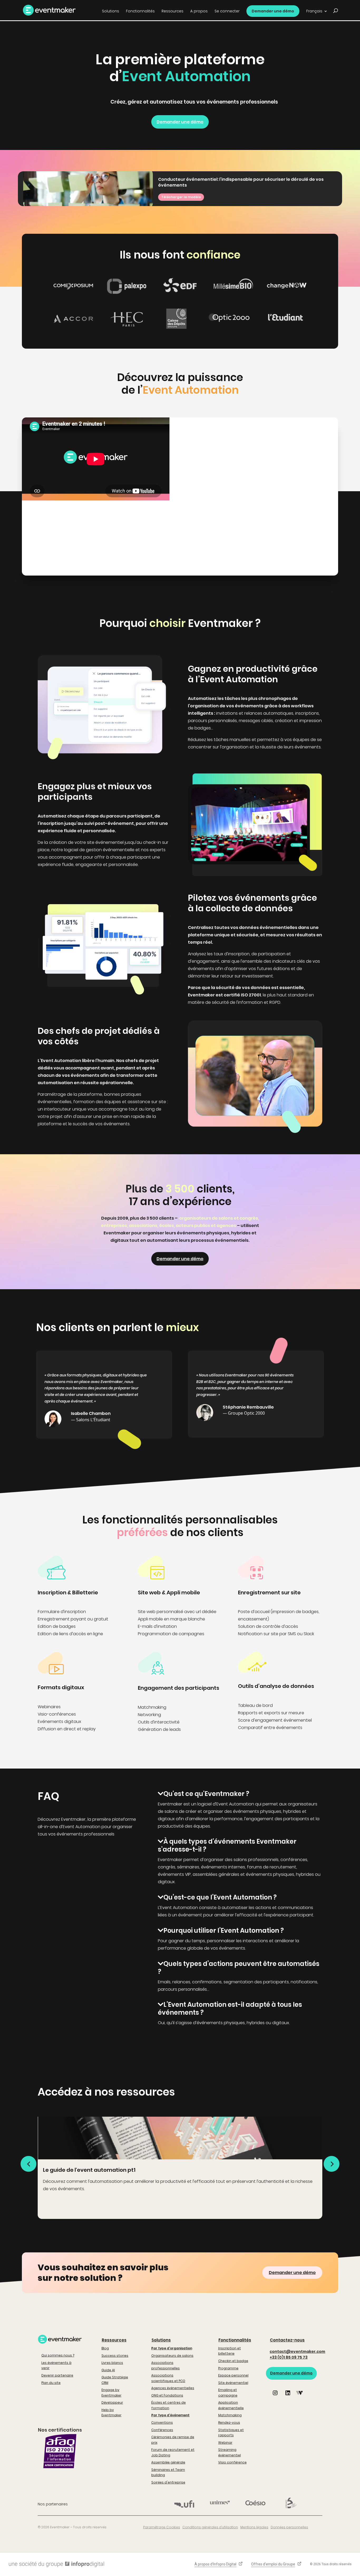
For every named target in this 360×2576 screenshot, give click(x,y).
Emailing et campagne (228, 2392)
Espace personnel (233, 2375)
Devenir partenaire (57, 2375)
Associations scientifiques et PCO (168, 2378)
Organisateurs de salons (172, 2356)
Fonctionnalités (235, 2340)
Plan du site (51, 2383)
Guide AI (108, 2370)
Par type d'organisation (172, 2348)
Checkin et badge (233, 2361)
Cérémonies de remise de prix (173, 2440)
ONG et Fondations (167, 2395)
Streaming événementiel (230, 2452)
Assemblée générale (168, 2462)
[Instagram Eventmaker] (275, 2397)
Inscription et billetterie (230, 2351)
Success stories (115, 2356)
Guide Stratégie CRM (115, 2380)
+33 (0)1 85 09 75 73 (289, 2357)
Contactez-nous (287, 2340)
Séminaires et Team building (168, 2472)
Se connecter (227, 11)
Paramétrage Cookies (162, 2527)
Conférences (162, 2430)
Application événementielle (231, 2405)
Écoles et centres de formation (169, 2405)
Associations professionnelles (166, 2365)
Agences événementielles (173, 2388)
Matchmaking (230, 2415)
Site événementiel (233, 2383)
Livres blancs (112, 2363)
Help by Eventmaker (111, 2412)
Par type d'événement (170, 2415)
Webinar (225, 2443)
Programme (228, 2368)
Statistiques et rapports (231, 2433)
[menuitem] (317, 13)
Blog (105, 2348)
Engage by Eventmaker (111, 2392)
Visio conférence (232, 2462)
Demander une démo (273, 11)
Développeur (112, 2402)
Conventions (162, 2422)
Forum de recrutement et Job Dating (173, 2452)
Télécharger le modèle (181, 197)
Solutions (161, 2340)
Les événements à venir (56, 2365)
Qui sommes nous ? (58, 2355)
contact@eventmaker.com (297, 2351)
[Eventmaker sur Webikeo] (299, 2397)
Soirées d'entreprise (168, 2482)
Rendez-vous (229, 2422)
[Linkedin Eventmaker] (288, 2397)
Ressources (114, 2340)
